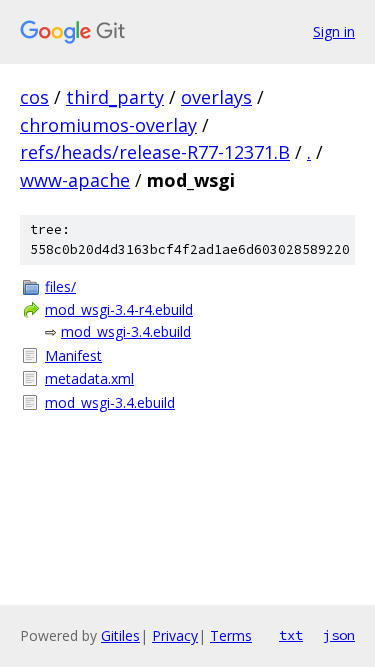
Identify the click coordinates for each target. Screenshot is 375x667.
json (339, 635)
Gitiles (120, 635)
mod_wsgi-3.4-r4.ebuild (119, 309)
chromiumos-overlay (108, 125)
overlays (216, 97)
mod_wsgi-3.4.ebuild (126, 331)
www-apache (75, 180)
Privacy (175, 635)
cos (34, 97)
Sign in (334, 31)
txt (291, 635)
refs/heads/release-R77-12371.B (155, 152)
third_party (115, 97)
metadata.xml (89, 378)
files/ (60, 286)
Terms (231, 635)
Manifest (73, 355)
